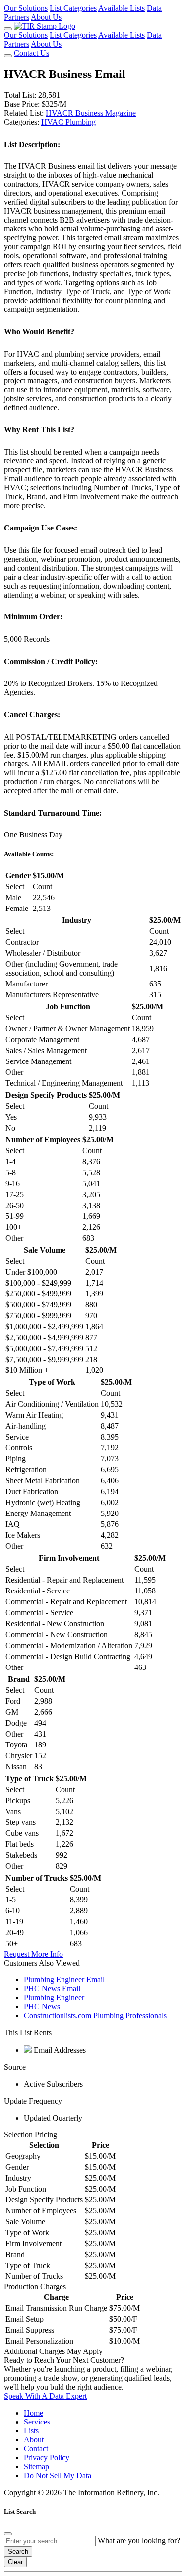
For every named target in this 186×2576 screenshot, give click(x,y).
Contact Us (31, 53)
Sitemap (36, 2466)
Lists (31, 2431)
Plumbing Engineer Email (64, 1980)
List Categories (73, 8)
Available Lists (122, 8)
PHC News (42, 2007)
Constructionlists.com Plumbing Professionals (95, 2015)
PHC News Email (52, 1989)
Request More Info (33, 1954)
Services (37, 2422)
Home (33, 2413)
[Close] (8, 2534)
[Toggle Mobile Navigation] (8, 29)
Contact (36, 2449)
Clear (15, 2562)
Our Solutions (26, 8)
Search (18, 2551)
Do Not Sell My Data (58, 2475)
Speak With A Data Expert (45, 2396)
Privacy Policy (47, 2458)
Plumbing (81, 122)
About (34, 2440)
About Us (46, 17)
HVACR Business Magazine (91, 113)
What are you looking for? (139, 2540)
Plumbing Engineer (54, 1998)
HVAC (53, 122)
